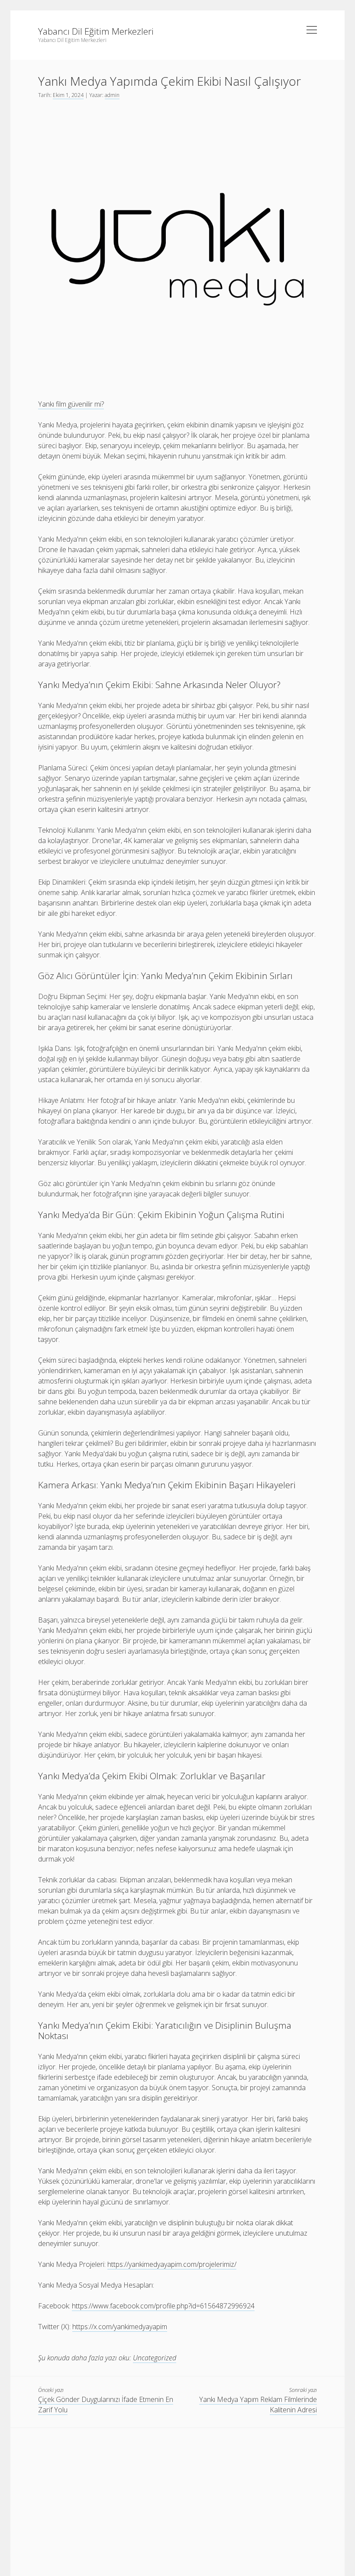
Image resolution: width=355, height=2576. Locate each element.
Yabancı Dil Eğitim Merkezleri (96, 31)
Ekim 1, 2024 (68, 95)
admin (112, 95)
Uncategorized (155, 2358)
